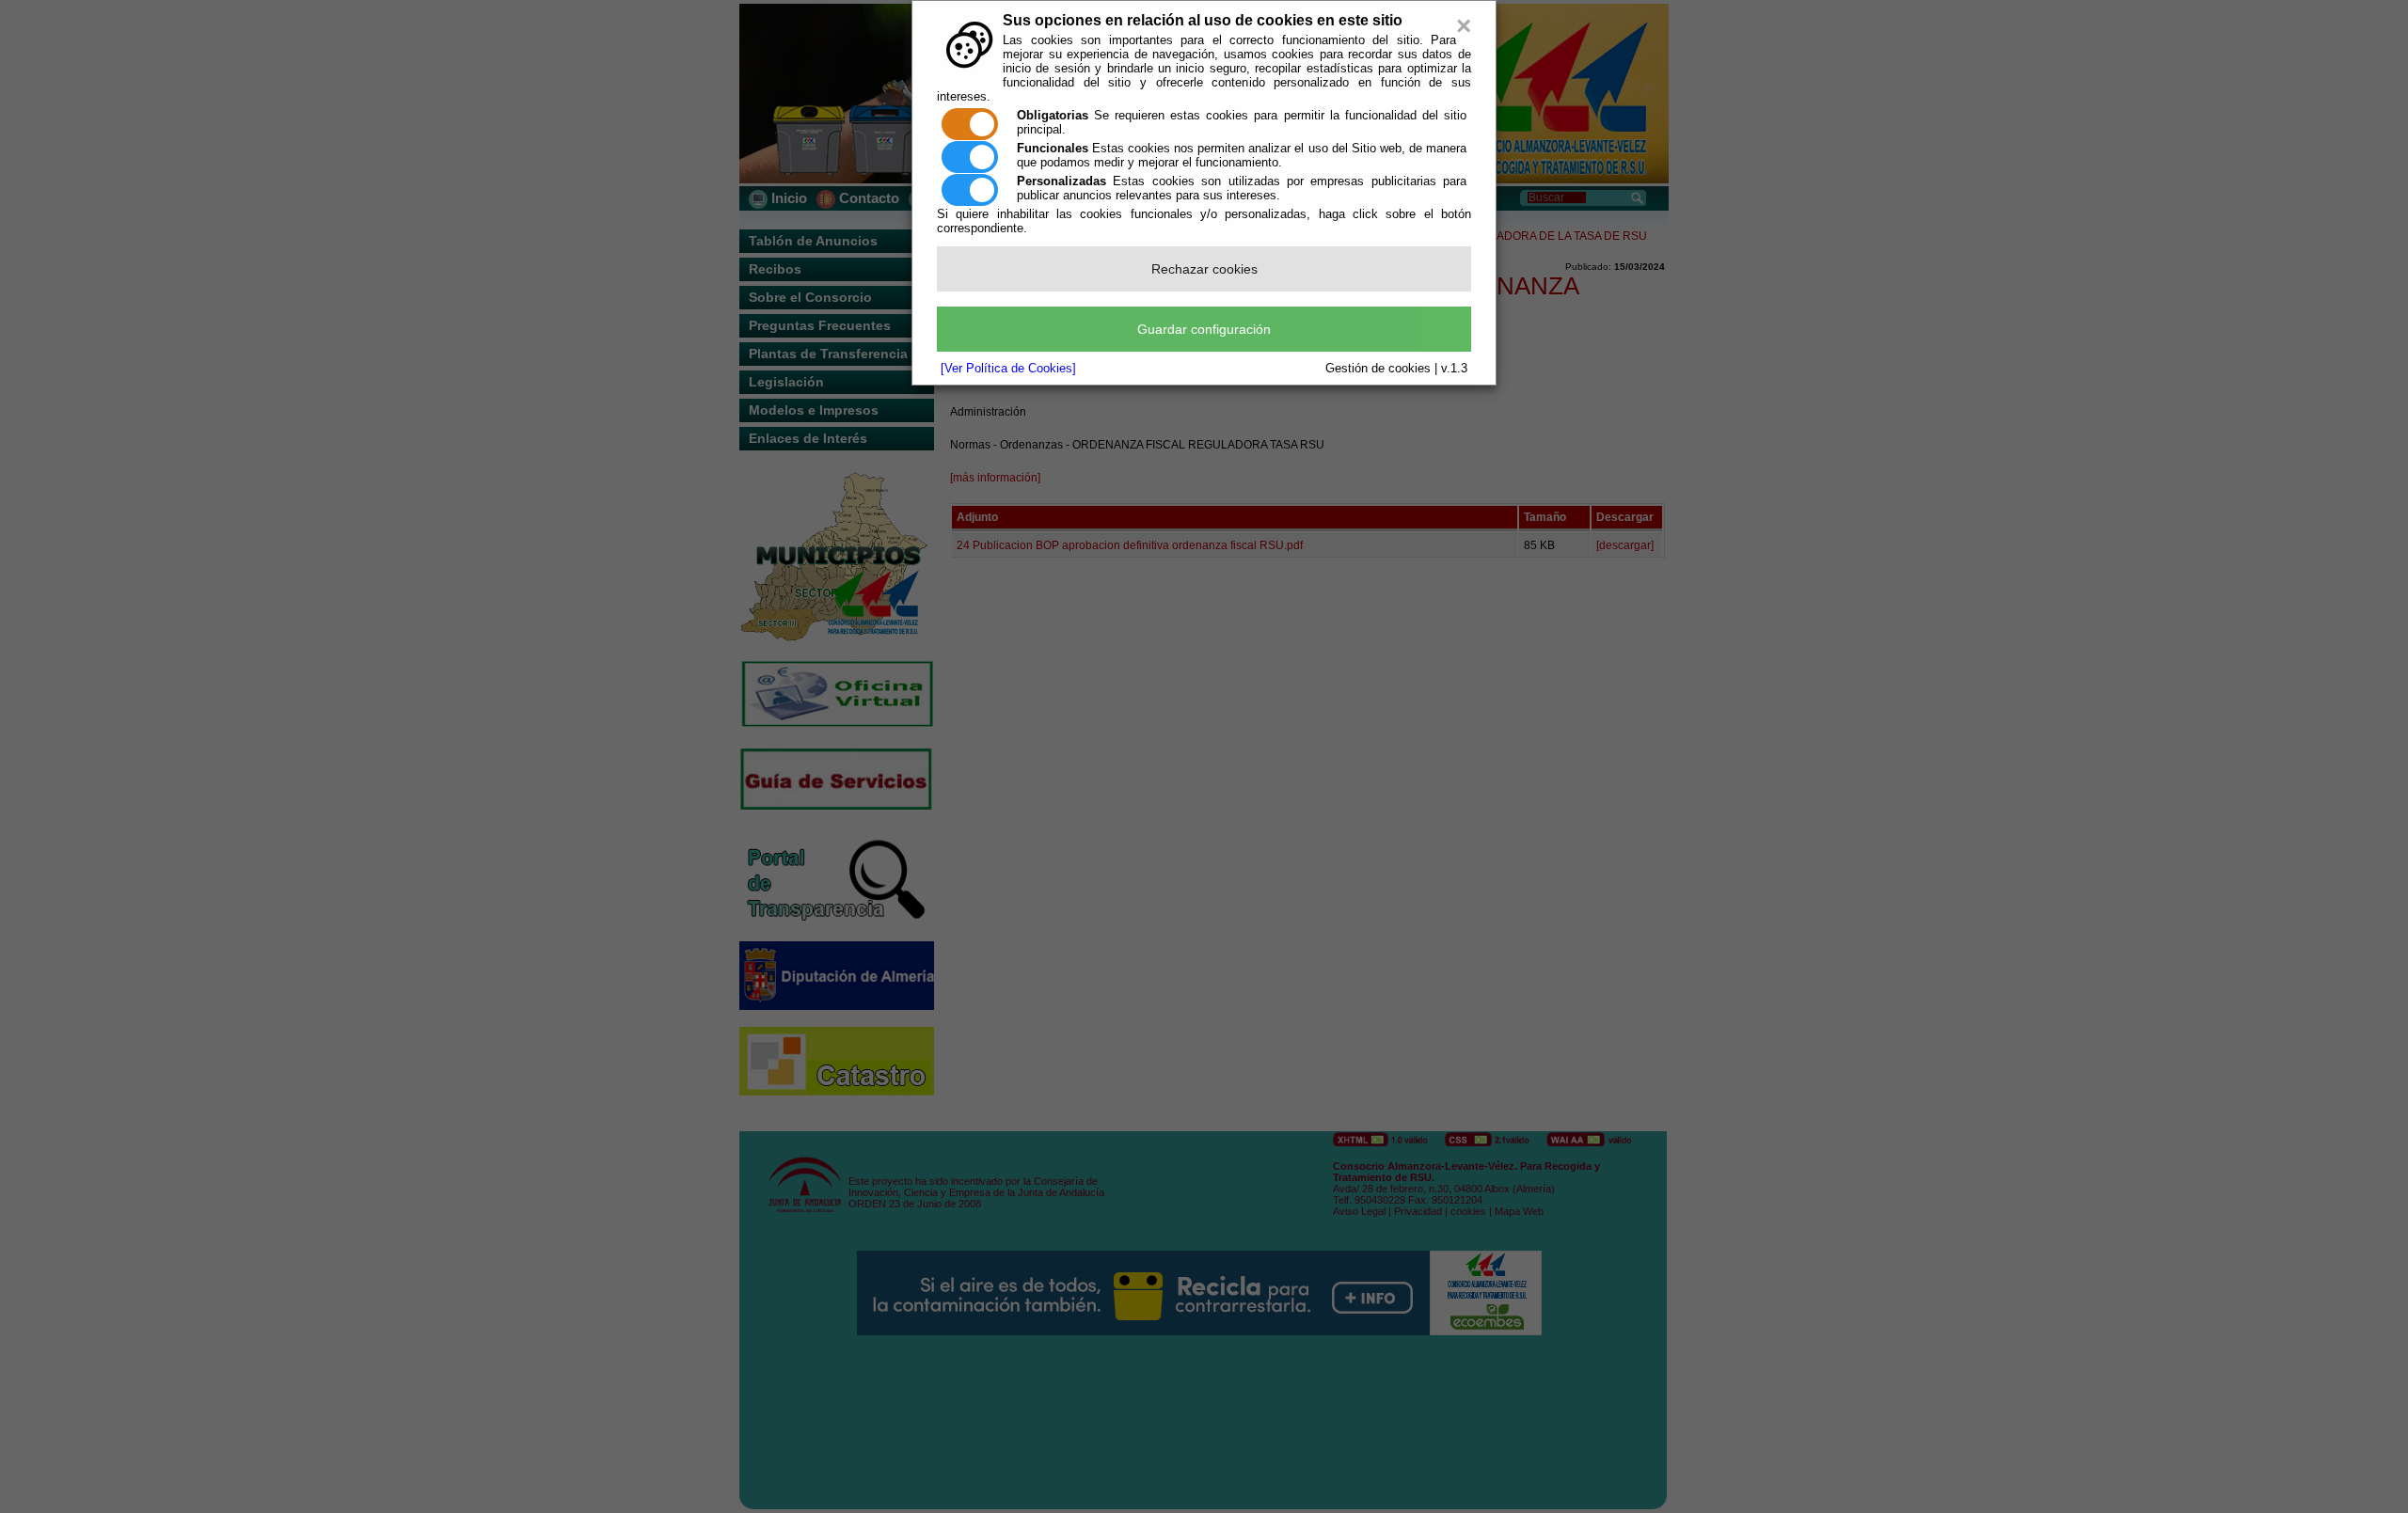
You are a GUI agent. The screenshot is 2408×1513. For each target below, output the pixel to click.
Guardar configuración (1204, 329)
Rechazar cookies (1204, 269)
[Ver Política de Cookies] (1008, 368)
